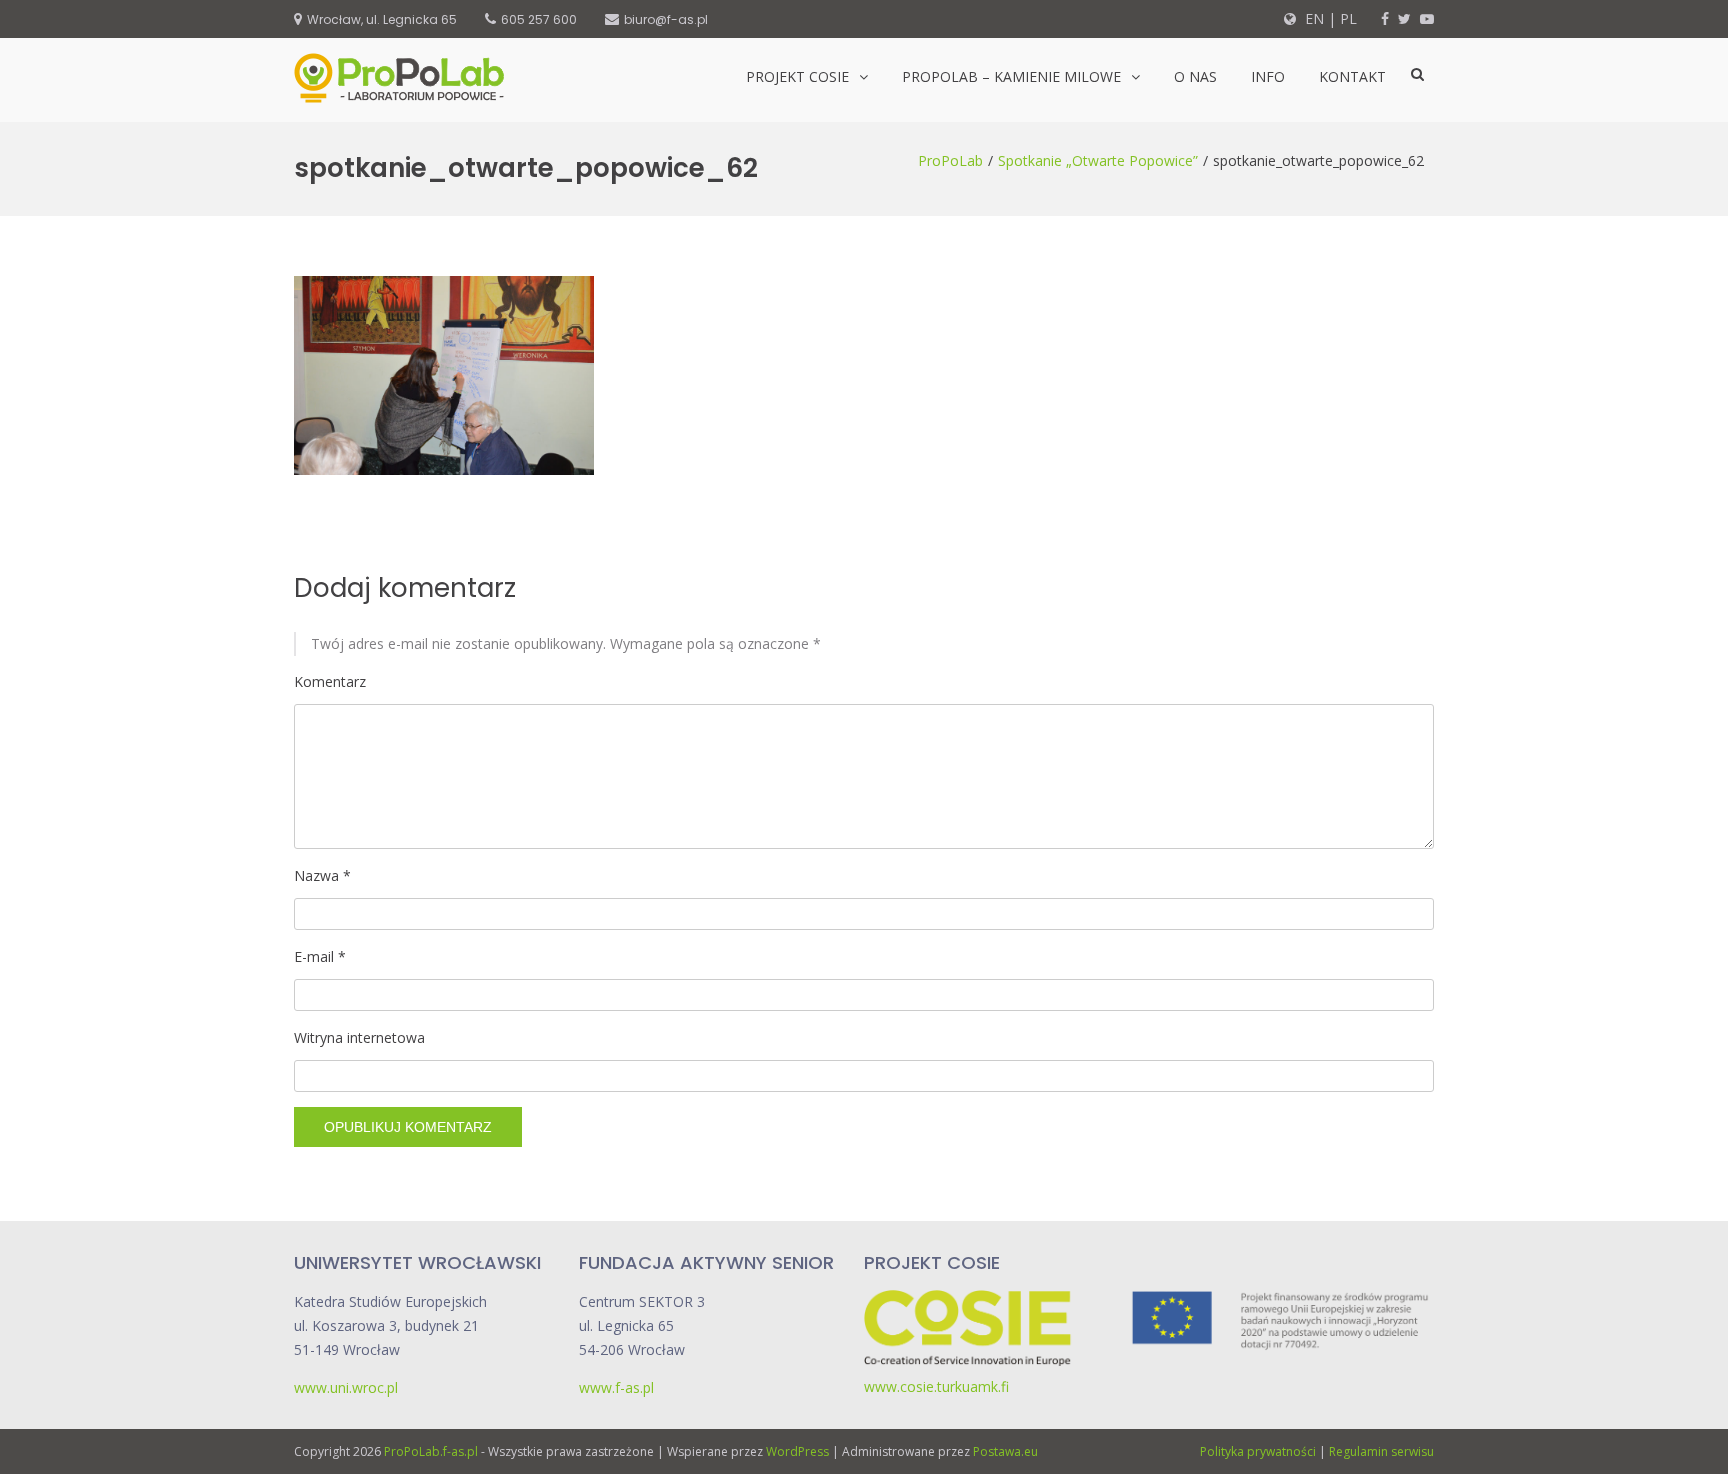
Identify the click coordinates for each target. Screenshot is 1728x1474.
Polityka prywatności (1258, 1451)
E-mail (320, 956)
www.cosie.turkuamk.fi (936, 1386)
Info (1268, 76)
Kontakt (1352, 76)
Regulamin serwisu (1381, 1451)
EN (1312, 18)
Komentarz (330, 681)
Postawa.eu (1005, 1451)
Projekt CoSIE (797, 76)
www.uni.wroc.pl (346, 1387)
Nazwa (322, 875)
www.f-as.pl (616, 1387)
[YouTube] (1427, 18)
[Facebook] (1385, 18)
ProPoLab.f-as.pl (431, 1451)
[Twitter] (1404, 18)
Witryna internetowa (359, 1037)
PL (1348, 18)
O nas (1195, 76)
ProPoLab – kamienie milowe (1011, 76)
